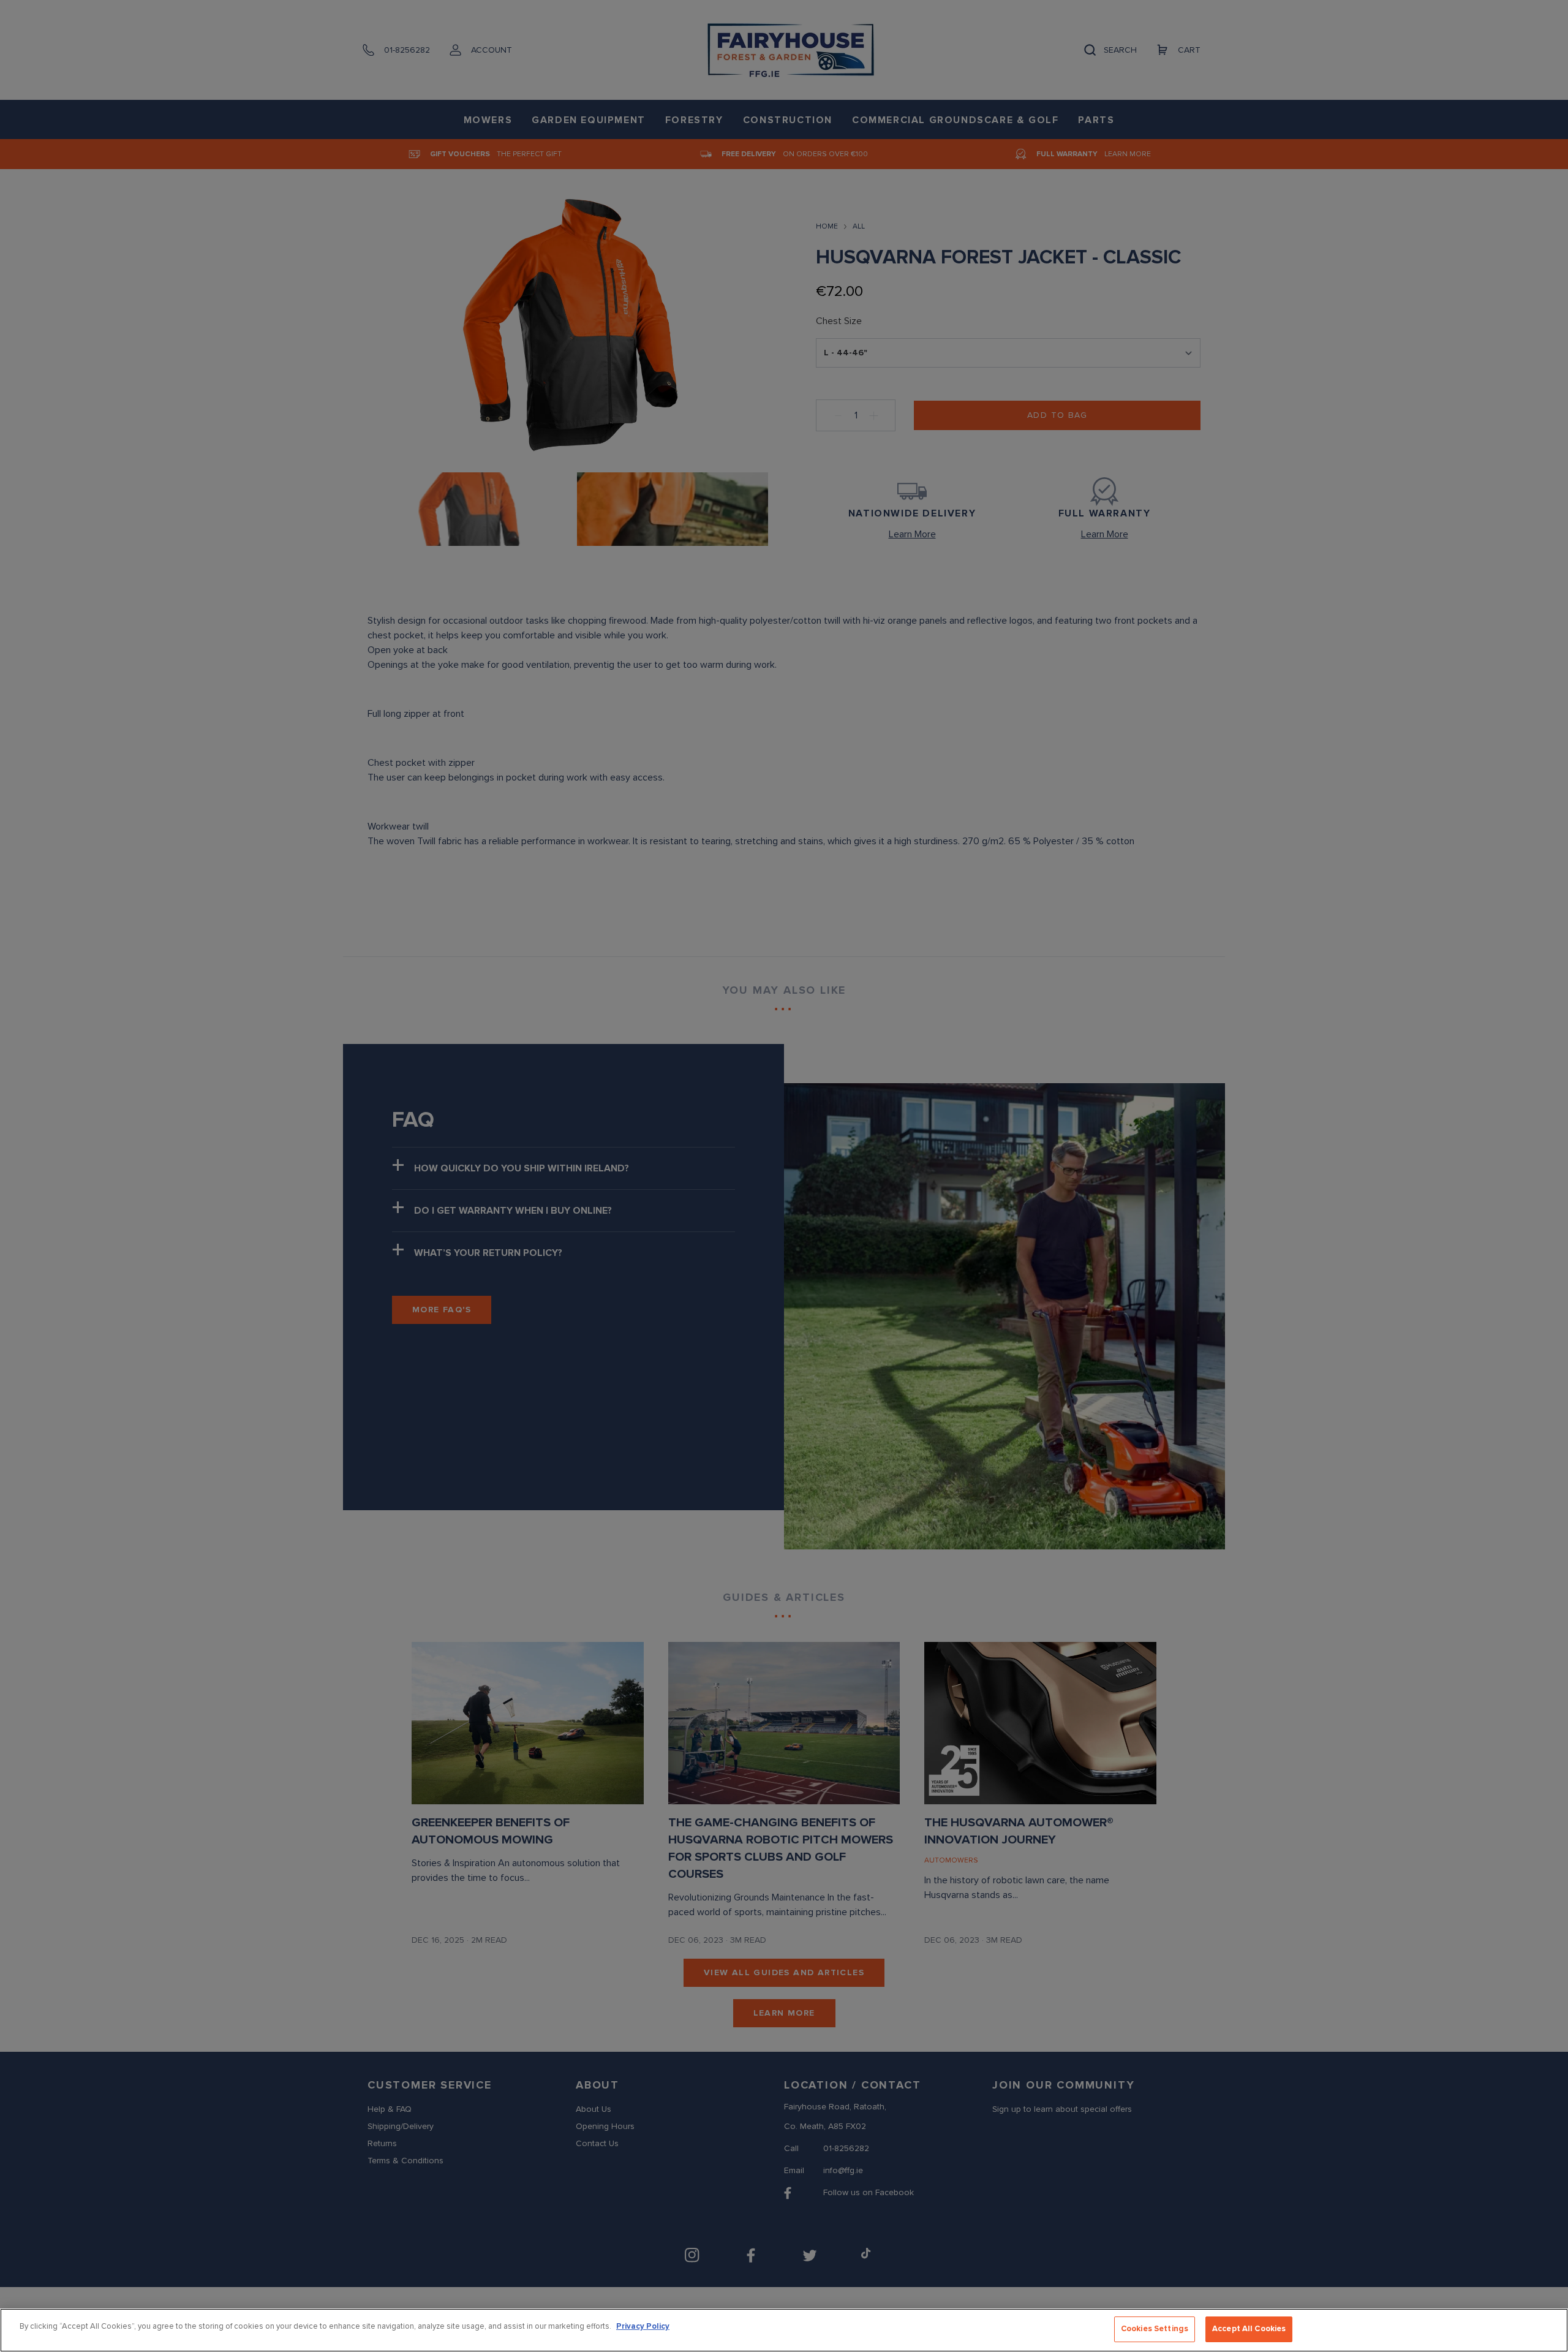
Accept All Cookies (1249, 2329)
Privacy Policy (643, 2326)
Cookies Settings (1155, 2329)
